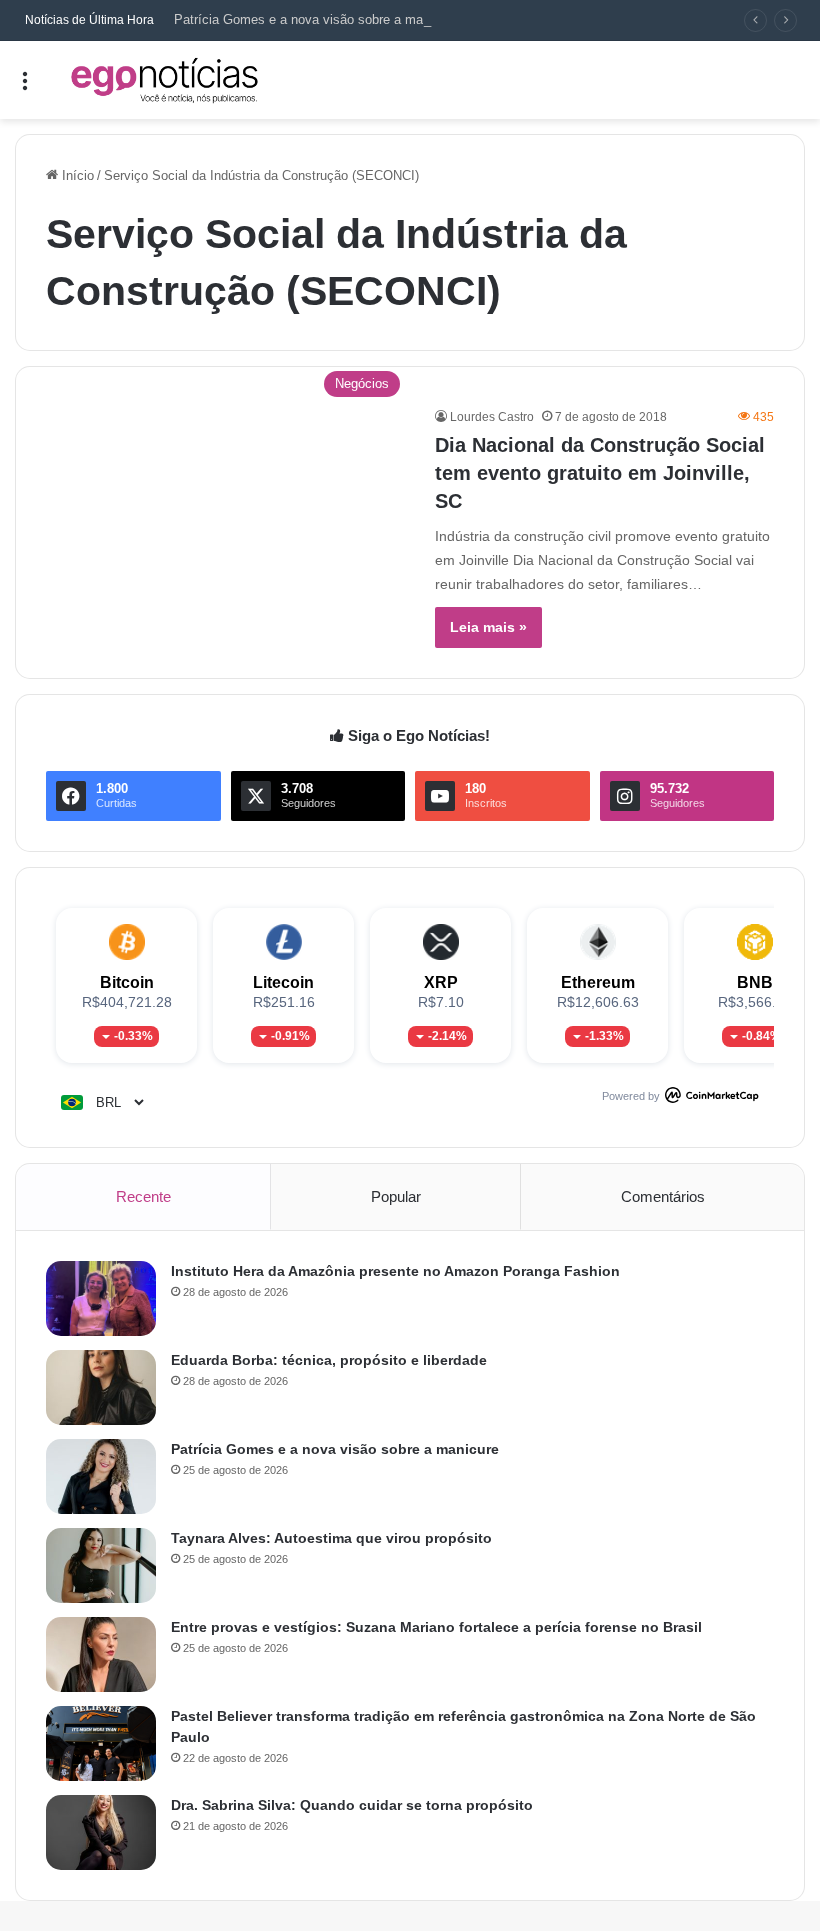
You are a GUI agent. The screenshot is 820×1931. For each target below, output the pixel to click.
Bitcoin (127, 982)
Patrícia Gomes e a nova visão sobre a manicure (316, 19)
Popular (396, 1196)
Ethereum (598, 982)
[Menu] (25, 87)
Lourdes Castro (492, 417)
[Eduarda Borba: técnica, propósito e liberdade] (101, 1387)
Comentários (663, 1196)
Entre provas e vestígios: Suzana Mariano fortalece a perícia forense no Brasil (436, 1627)
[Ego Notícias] (165, 80)
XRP (441, 982)
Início (76, 175)
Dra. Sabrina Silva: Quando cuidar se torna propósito (352, 1805)
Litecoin (283, 982)
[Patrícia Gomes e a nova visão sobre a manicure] (101, 1476)
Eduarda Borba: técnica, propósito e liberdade (329, 1360)
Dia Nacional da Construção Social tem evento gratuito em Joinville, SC (600, 473)
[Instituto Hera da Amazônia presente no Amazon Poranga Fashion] (101, 1298)
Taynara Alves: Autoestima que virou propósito (331, 1538)
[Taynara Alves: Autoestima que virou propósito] (101, 1565)
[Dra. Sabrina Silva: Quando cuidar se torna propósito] (101, 1832)
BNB (755, 982)
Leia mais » (488, 627)
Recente (143, 1196)
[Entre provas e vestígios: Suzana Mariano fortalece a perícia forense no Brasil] (101, 1654)
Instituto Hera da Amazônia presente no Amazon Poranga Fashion (395, 1271)
